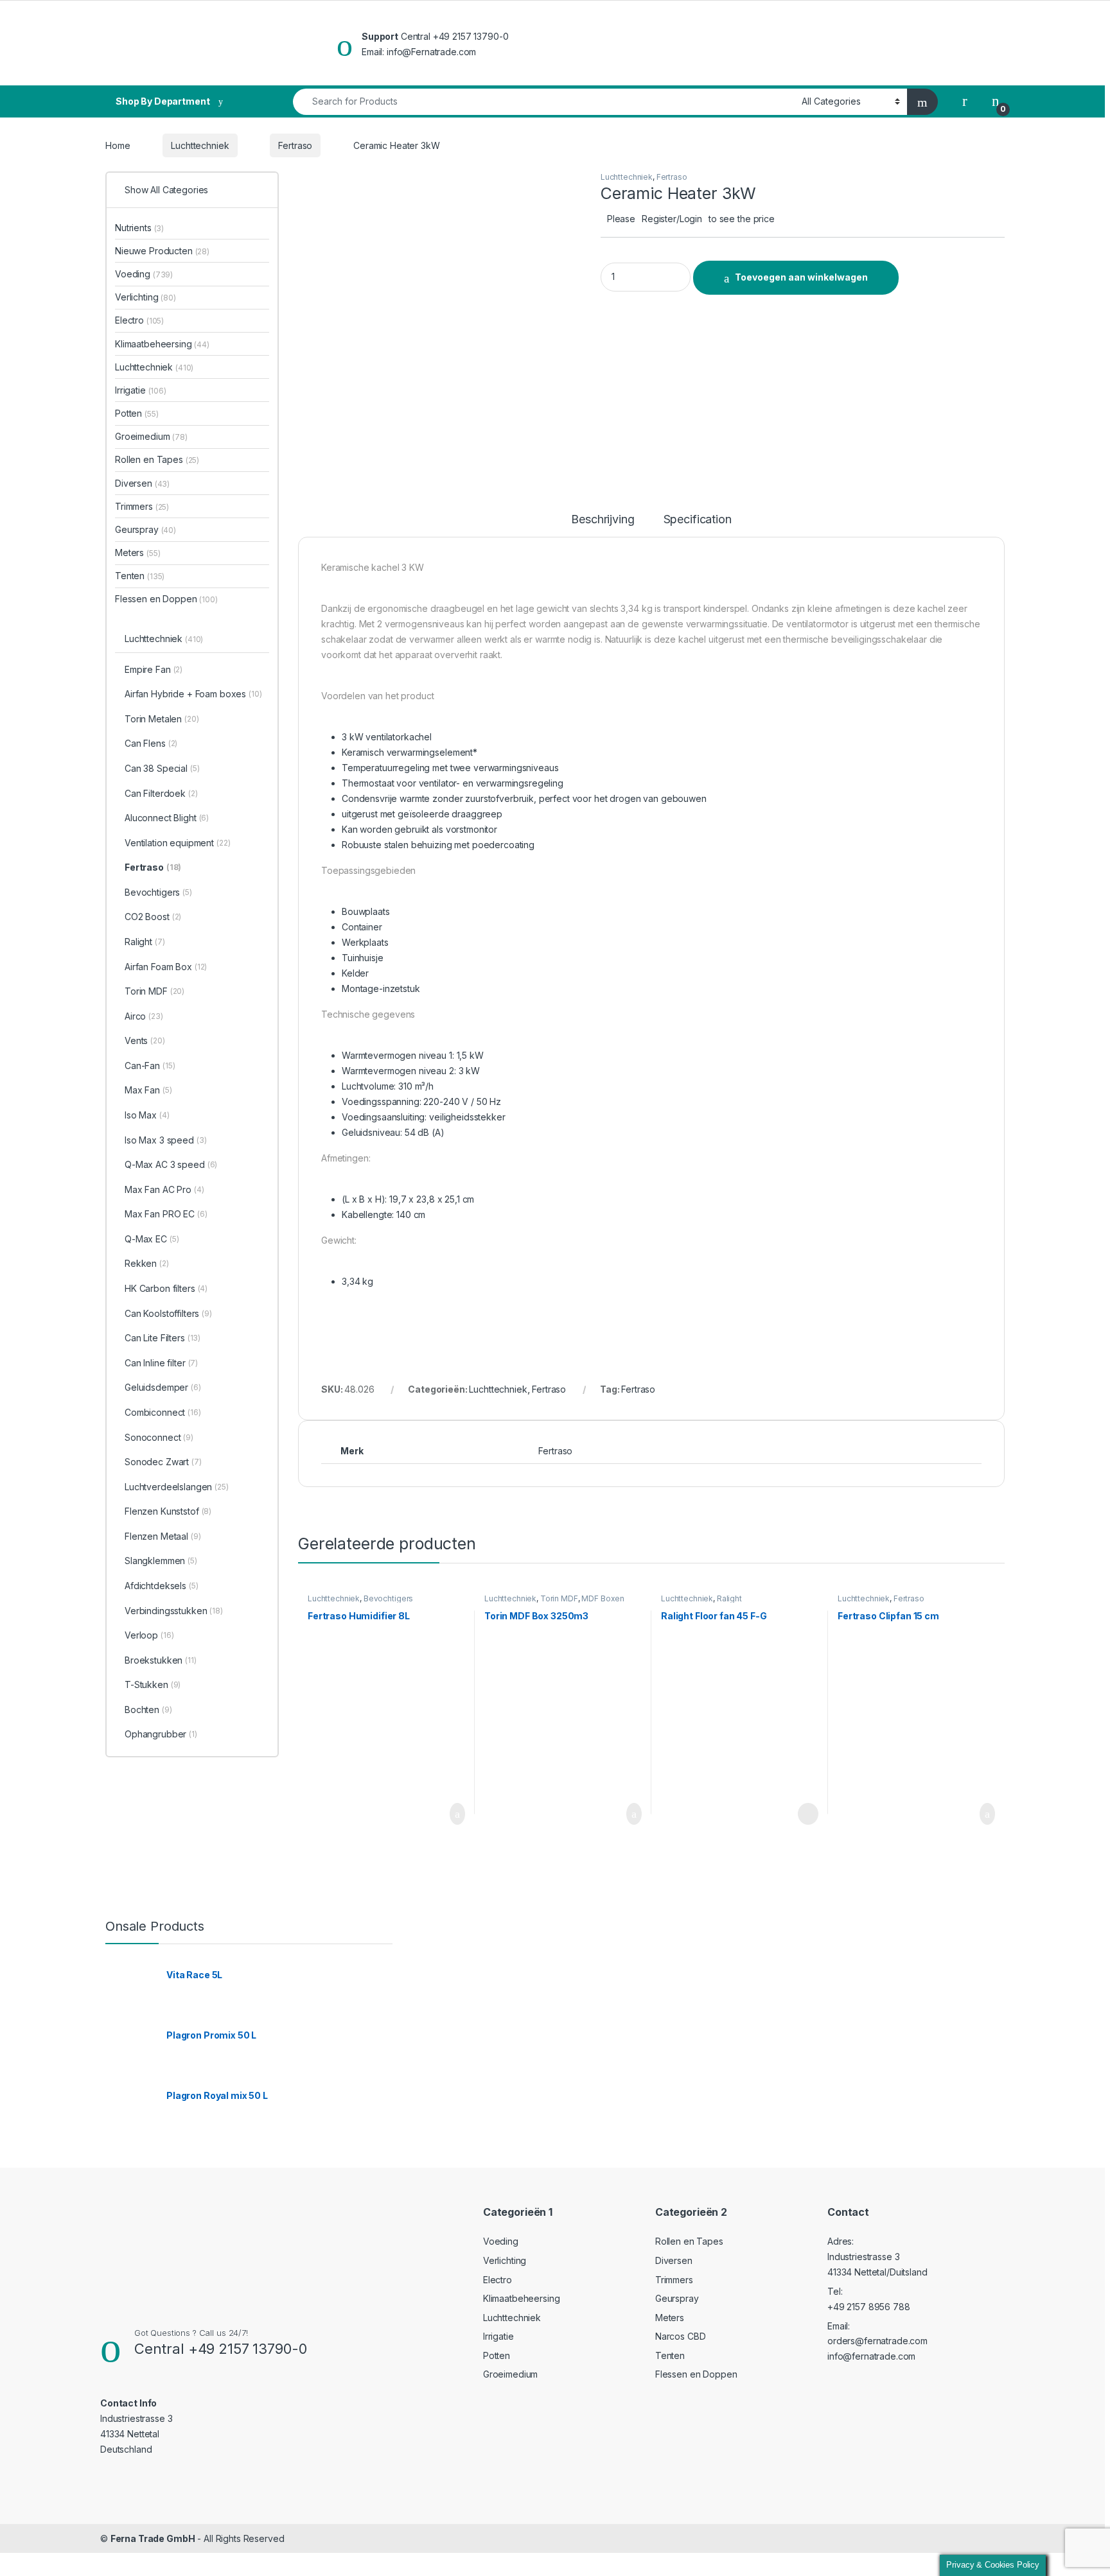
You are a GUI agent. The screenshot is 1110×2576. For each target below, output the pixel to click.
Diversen (142, 483)
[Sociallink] (106, 2475)
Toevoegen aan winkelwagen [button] (438, 1814)
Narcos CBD (681, 2336)
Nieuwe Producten (162, 251)
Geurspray (145, 529)
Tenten (140, 576)
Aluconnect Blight (167, 818)
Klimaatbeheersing (162, 344)
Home (118, 145)
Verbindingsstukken (174, 1611)
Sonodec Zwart (163, 1462)
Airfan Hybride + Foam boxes (193, 694)
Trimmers (142, 506)
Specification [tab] (698, 520)
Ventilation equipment (178, 843)
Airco (144, 1016)
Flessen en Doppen (166, 599)
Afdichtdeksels (162, 1586)
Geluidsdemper (163, 1387)
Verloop (149, 1635)
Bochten (148, 1710)
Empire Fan (154, 669)
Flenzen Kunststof (168, 1511)
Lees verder (804, 1814)
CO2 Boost (153, 917)
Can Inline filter (161, 1363)
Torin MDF (559, 1598)
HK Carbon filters (166, 1288)
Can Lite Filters (163, 1338)
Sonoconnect (159, 1437)
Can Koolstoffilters (168, 1313)
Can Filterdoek (161, 793)
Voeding (144, 274)
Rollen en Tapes (157, 459)
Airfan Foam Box (166, 967)
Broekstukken (161, 1660)
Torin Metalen (162, 719)
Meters (137, 553)
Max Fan (148, 1090)
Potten (137, 413)
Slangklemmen (161, 1561)
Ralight (729, 1598)
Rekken (147, 1263)
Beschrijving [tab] (603, 520)
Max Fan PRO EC (166, 1214)
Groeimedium (151, 436)
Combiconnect (163, 1412)
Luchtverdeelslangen (177, 1487)
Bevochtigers (388, 1598)
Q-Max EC (152, 1239)
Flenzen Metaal (163, 1536)
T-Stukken (153, 1684)
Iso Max (147, 1115)
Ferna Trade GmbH (153, 2538)
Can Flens (151, 743)
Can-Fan (150, 1066)
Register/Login (672, 219)
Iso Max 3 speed (166, 1140)
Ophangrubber (161, 1734)
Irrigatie (141, 390)
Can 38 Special (162, 768)
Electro (139, 320)
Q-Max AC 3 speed (171, 1164)
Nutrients (139, 228)
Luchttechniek (200, 145)
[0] (996, 101)
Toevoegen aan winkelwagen (801, 277)
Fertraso (295, 145)
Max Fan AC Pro (164, 1189)
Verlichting (145, 297)
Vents (145, 1040)
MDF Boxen (603, 1598)
